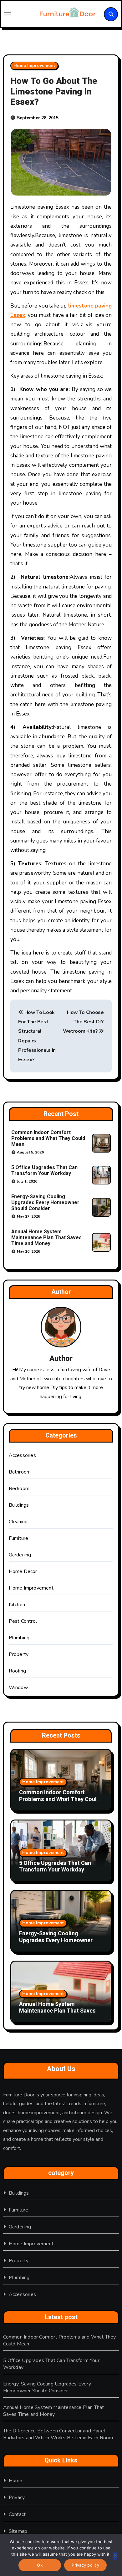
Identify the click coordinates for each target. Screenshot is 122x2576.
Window (18, 1688)
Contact (17, 2514)
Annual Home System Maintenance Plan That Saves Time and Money (46, 1238)
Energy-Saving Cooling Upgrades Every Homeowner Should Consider (45, 1203)
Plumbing (19, 1638)
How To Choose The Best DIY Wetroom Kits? (83, 1022)
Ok (40, 2565)
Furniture (19, 1538)
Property (19, 1654)
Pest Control (23, 1621)
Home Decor (23, 1571)
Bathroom (20, 1472)
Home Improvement (34, 66)
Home (16, 2481)
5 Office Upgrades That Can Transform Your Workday (44, 1171)
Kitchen (17, 1605)
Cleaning (18, 1522)
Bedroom (19, 1489)
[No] (115, 2556)
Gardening (20, 1555)
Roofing (17, 1671)
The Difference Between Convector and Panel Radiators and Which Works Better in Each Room (58, 2434)
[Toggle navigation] (18, 14)
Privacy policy (85, 2565)
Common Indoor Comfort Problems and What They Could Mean (48, 1138)
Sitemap (18, 2531)
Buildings (19, 1505)
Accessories (22, 1455)
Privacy (17, 2497)
